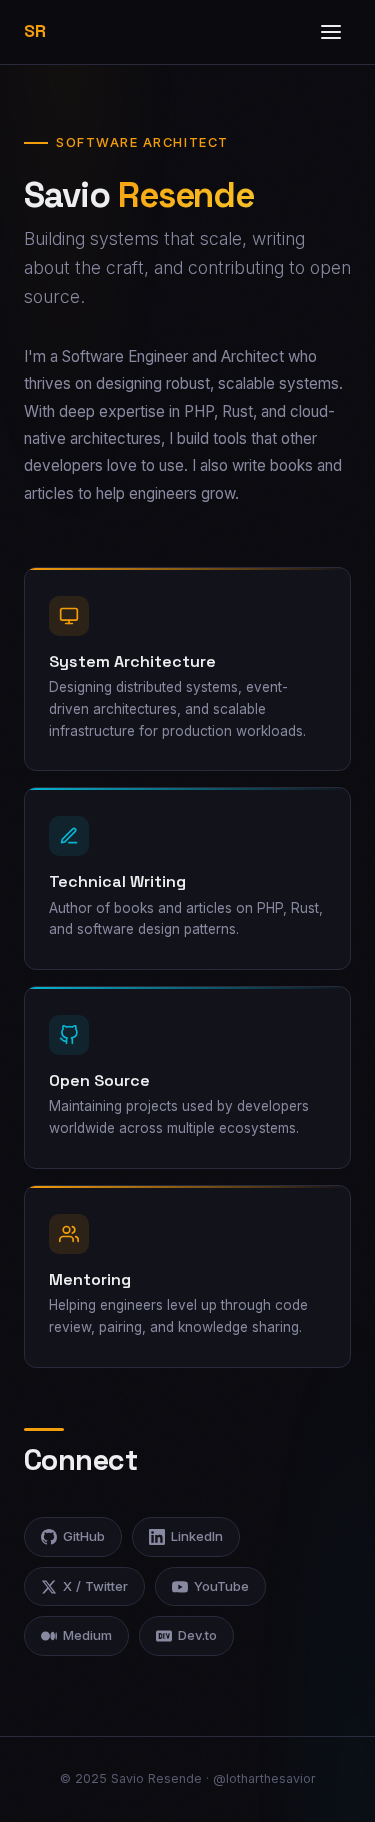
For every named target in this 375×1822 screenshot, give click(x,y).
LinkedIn (197, 1536)
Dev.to (197, 1635)
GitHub (84, 1536)
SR (34, 31)
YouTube (221, 1586)
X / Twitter (95, 1586)
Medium (87, 1635)
